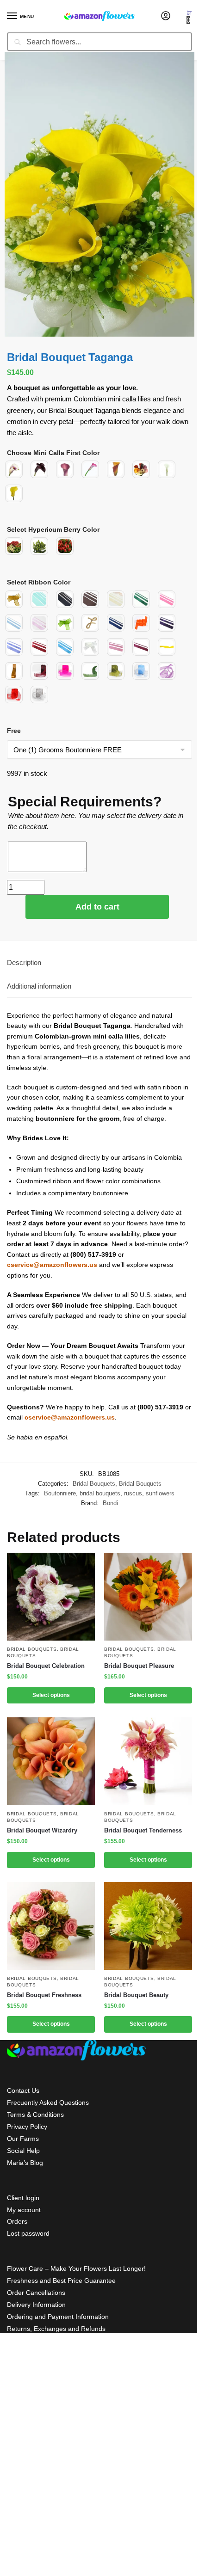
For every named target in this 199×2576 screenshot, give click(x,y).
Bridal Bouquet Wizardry (42, 1830)
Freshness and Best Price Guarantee (61, 2281)
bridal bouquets (100, 1493)
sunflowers (160, 1493)
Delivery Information (36, 2305)
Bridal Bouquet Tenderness (143, 1830)
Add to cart (97, 907)
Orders (17, 2221)
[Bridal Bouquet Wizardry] (51, 1761)
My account (24, 2210)
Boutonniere (60, 1493)
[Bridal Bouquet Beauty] (148, 1926)
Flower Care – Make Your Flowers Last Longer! (76, 2269)
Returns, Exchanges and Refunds (56, 2329)
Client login (23, 2198)
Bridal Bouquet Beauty (136, 1995)
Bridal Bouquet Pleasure (139, 1666)
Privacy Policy (27, 2127)
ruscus (133, 1493)
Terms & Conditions (35, 2115)
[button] (189, 17)
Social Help (23, 2151)
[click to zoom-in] (99, 194)
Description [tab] (24, 962)
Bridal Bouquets (94, 1484)
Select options (51, 1695)
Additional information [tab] (39, 986)
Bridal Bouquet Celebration (46, 1666)
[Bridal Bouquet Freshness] (51, 1926)
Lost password (28, 2233)
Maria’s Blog (25, 2163)
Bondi (110, 1503)
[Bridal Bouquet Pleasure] (148, 1597)
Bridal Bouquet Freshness (44, 1995)
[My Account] (166, 16)
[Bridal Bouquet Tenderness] (148, 1761)
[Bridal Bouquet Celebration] (51, 1597)
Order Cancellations (36, 2293)
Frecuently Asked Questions (48, 2103)
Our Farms (23, 2139)
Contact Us (23, 2090)
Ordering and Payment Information (58, 2317)
